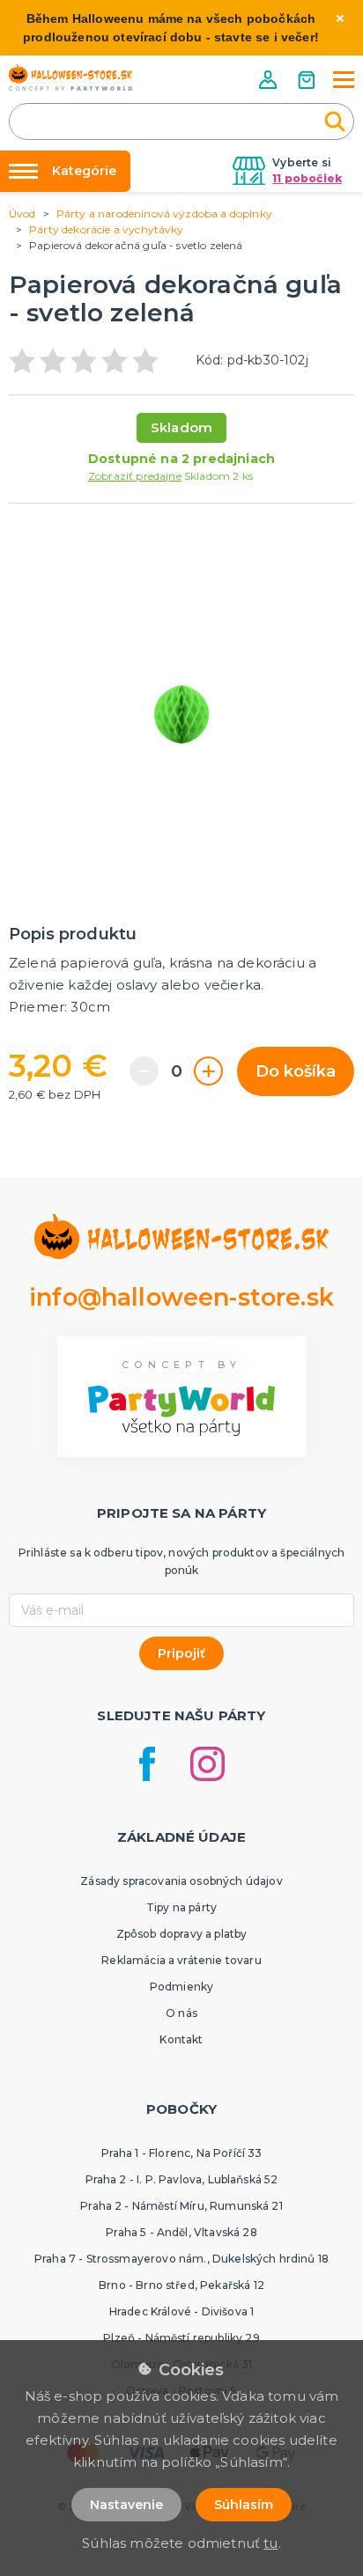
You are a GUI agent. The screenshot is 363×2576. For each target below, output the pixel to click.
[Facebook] (147, 1764)
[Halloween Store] (70, 77)
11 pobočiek (307, 178)
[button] (270, 80)
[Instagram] (207, 1764)
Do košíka (296, 1071)
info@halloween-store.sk (181, 1297)
